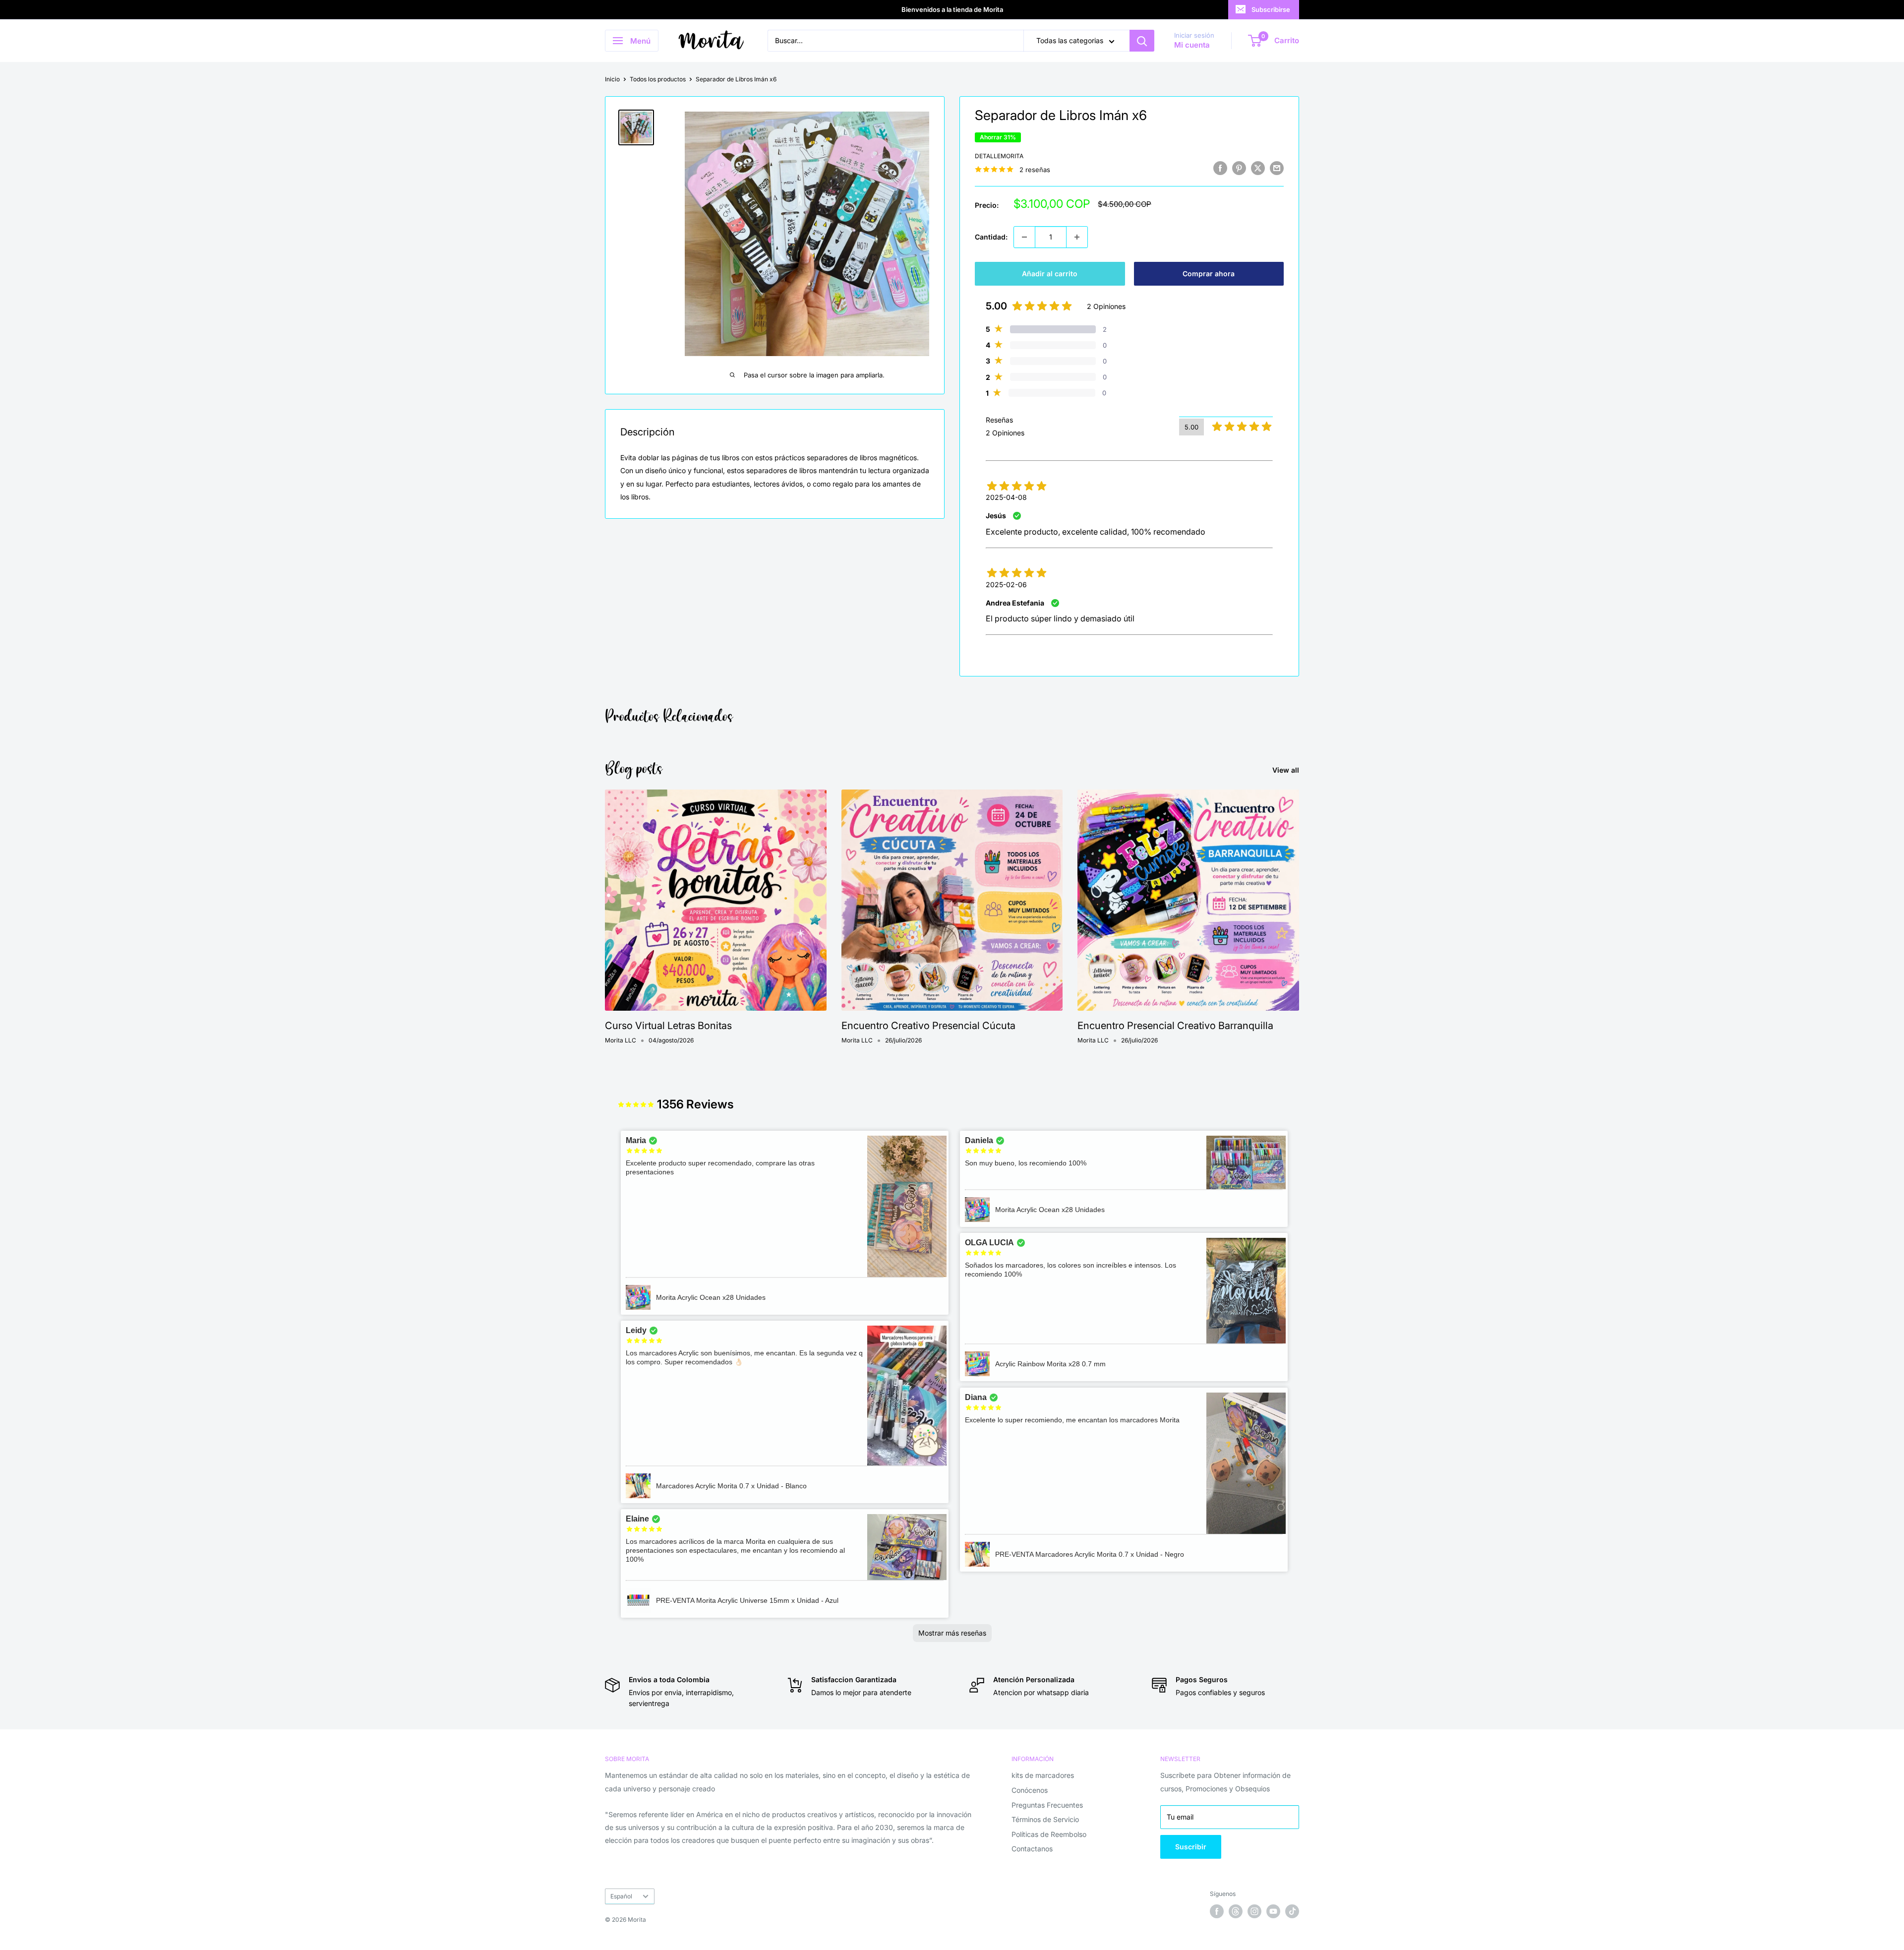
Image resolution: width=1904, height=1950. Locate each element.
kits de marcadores (1043, 1775)
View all (1287, 770)
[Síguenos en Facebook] (1217, 1911)
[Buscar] (1142, 41)
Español (621, 1896)
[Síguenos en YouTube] (1273, 1911)
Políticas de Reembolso (1049, 1834)
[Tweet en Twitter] (1258, 168)
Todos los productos (658, 79)
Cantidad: (991, 237)
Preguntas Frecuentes (1047, 1805)
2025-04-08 (1006, 497)
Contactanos (1032, 1849)
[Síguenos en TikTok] (1292, 1911)
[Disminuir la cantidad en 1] (1024, 237)
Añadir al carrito (1050, 274)
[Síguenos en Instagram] (1254, 1911)
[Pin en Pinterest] (1239, 168)
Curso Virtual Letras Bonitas (668, 1026)
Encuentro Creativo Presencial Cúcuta (928, 1026)
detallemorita (999, 156)
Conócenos (1030, 1790)
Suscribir (1191, 1847)
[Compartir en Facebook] (1220, 168)
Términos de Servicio (1045, 1819)
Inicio (612, 79)
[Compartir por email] (1277, 168)
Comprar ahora (1209, 274)
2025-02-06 (1006, 584)
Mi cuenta (1192, 45)
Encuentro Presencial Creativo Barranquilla (1175, 1026)
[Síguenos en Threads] (1236, 1911)
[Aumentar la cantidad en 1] (1077, 237)
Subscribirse (1271, 9)
